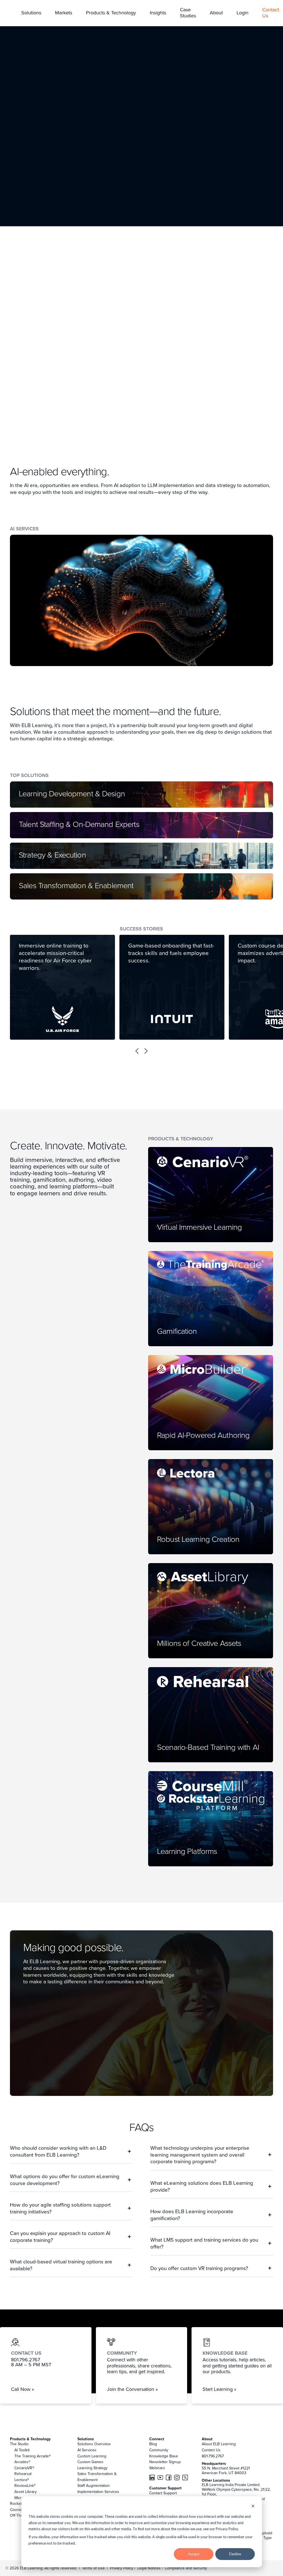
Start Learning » (219, 2389)
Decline (235, 2554)
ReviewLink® (25, 2485)
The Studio (19, 2444)
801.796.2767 (213, 2456)
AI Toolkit (22, 2450)
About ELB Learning (219, 2444)
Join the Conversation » (132, 2389)
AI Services (87, 2450)
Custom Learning (92, 2456)
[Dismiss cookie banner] (253, 2507)
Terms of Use (93, 2568)
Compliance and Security (186, 2568)
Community (159, 2450)
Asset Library (26, 2492)
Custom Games (90, 2462)
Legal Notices (150, 2568)
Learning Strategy (92, 2468)
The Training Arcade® (33, 2456)
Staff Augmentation (94, 2485)
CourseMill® (20, 2510)
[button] (31, 13)
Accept (194, 2554)
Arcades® (22, 2462)
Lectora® (22, 2480)
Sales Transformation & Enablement (97, 2477)
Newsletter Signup (165, 2462)
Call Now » (23, 2389)
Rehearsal (23, 2474)
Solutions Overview (94, 2444)
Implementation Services (98, 2492)
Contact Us (211, 2450)
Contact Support (163, 2493)
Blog (153, 2444)
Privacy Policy (122, 2568)
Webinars (157, 2468)
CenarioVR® (24, 2468)
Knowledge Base (164, 2456)
